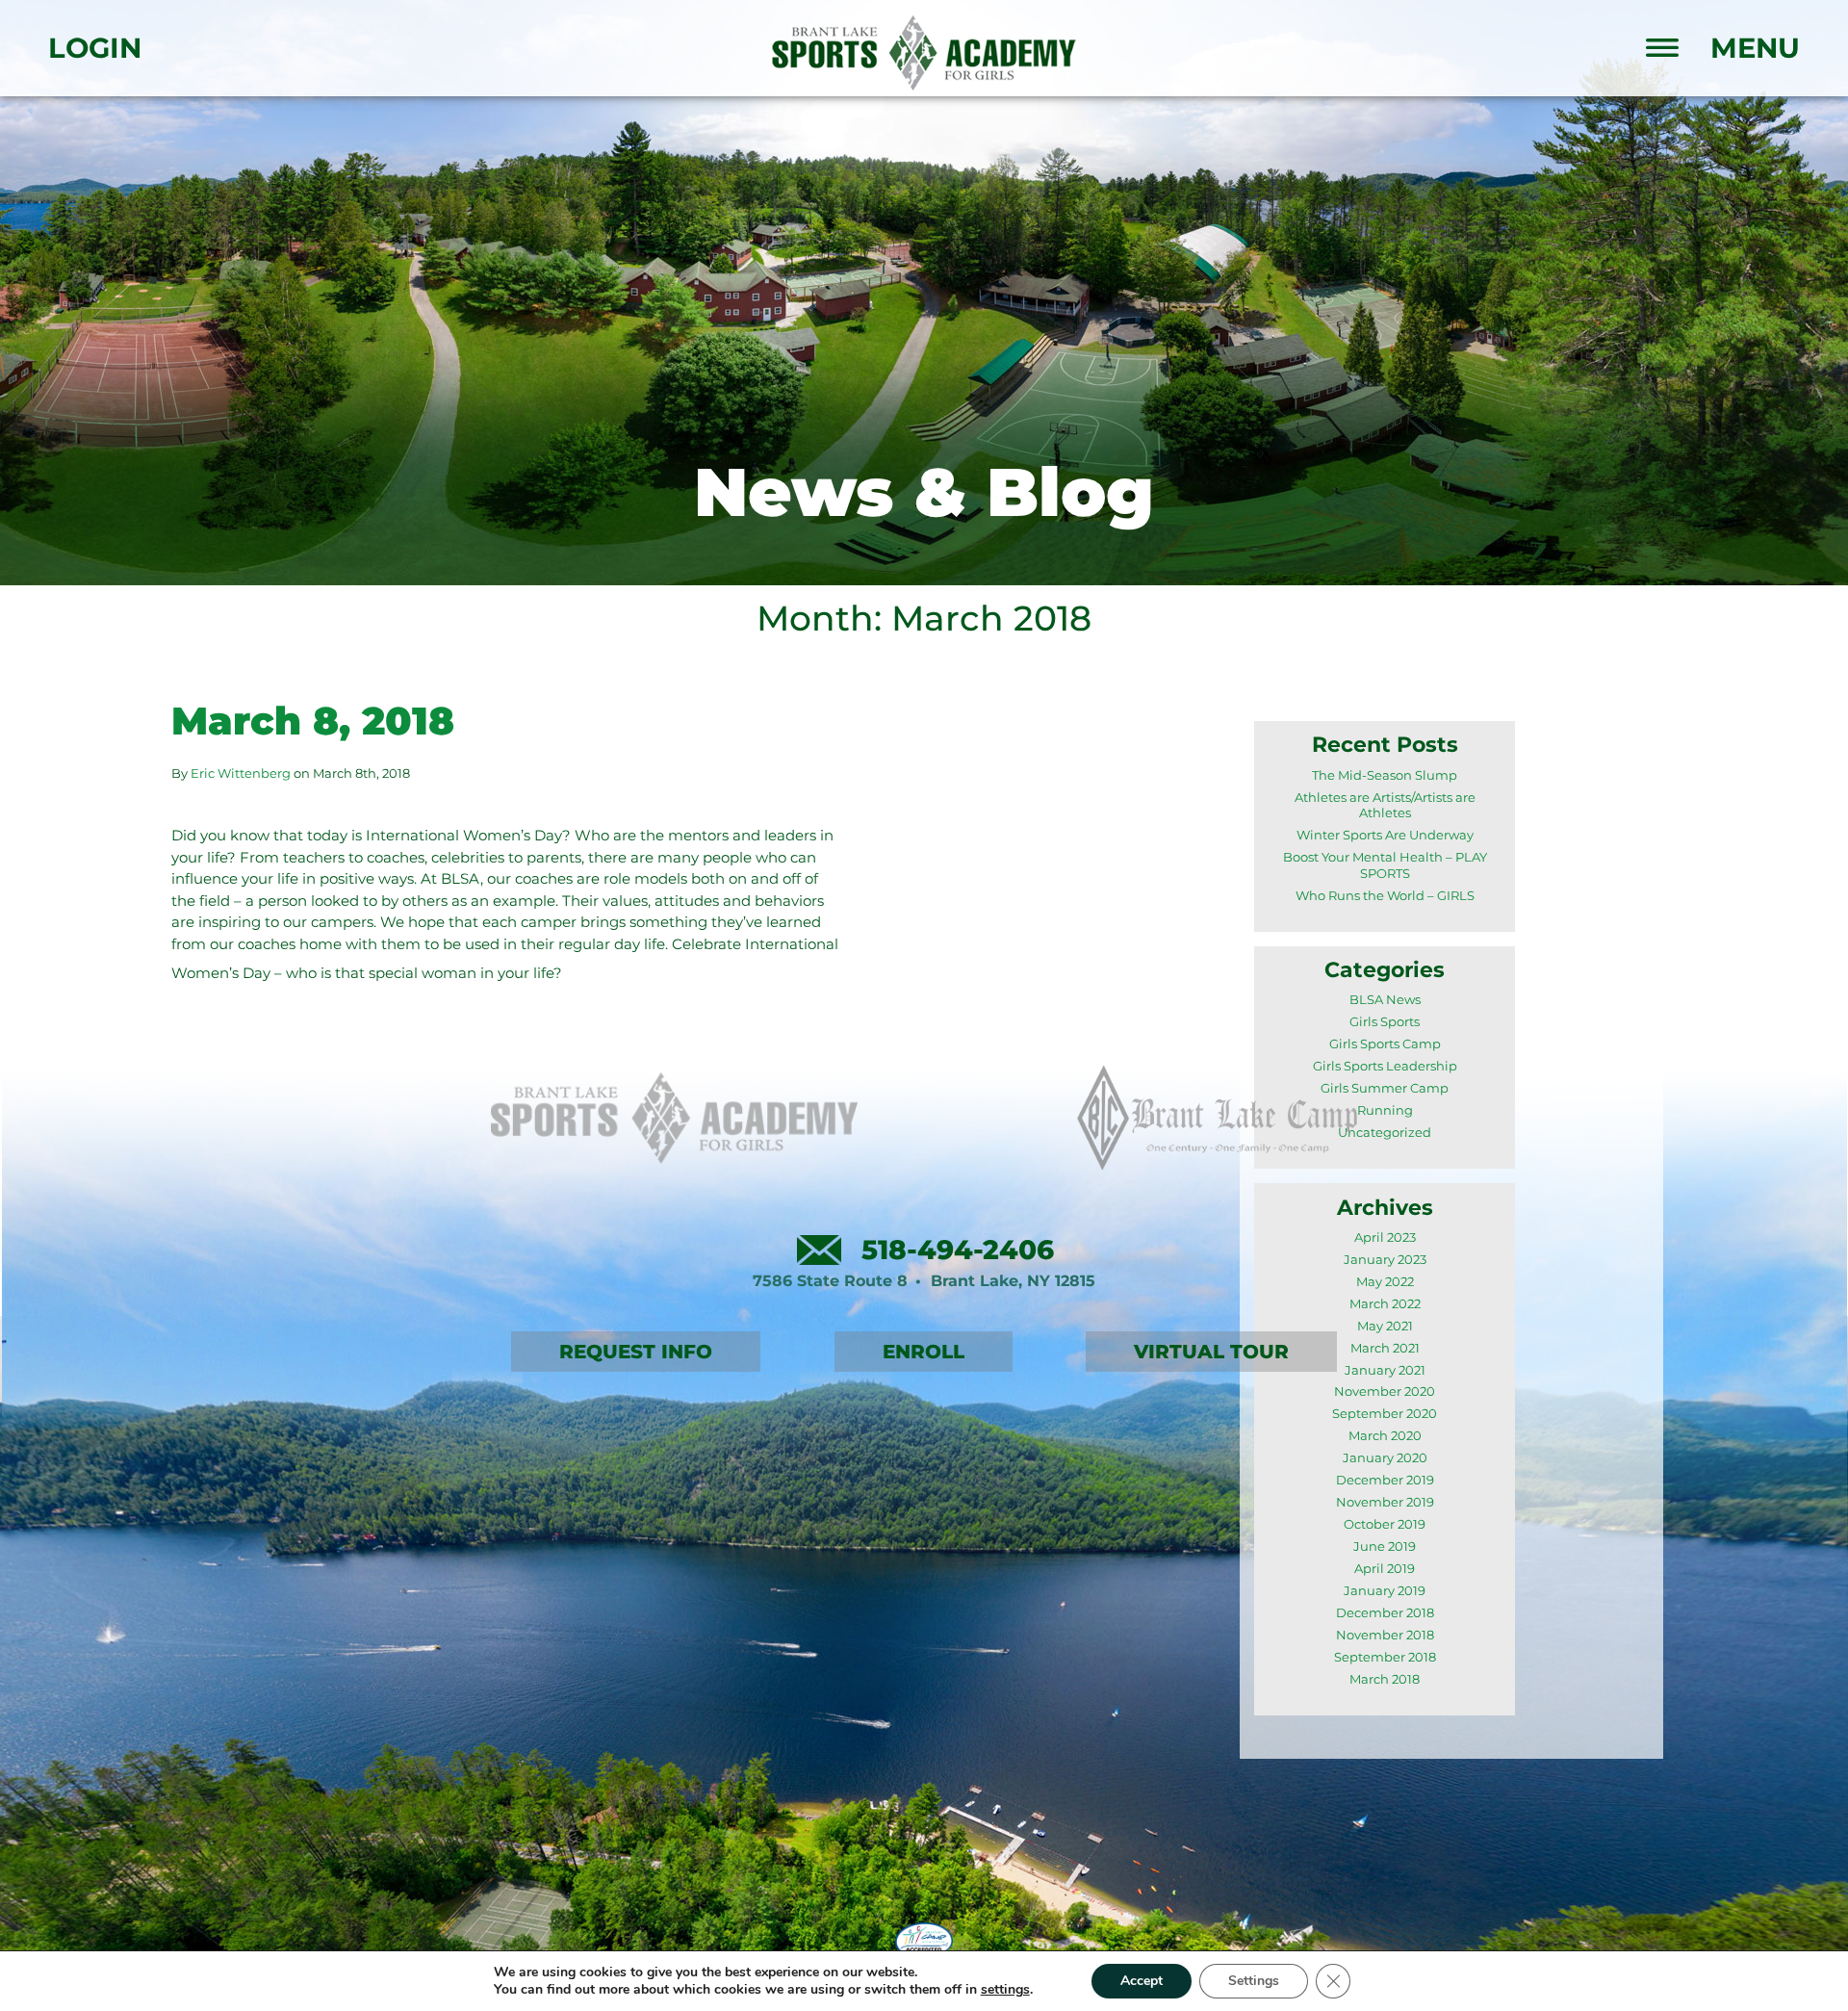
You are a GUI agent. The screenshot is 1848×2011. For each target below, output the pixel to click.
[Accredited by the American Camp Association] (924, 1942)
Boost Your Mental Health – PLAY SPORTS (1385, 865)
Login (95, 49)
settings (1005, 1990)
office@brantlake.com (819, 1250)
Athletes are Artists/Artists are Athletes (1385, 806)
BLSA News (1385, 1000)
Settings (1254, 1981)
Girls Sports (1385, 1022)
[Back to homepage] (924, 53)
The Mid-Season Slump (1385, 775)
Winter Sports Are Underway (1385, 835)
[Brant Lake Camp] (1218, 1118)
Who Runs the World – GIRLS (1385, 896)
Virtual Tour (1211, 1352)
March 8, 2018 (313, 721)
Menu (1755, 49)
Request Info (636, 1352)
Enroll (924, 1352)
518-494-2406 (958, 1250)
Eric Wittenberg (241, 773)
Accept (1142, 1981)
